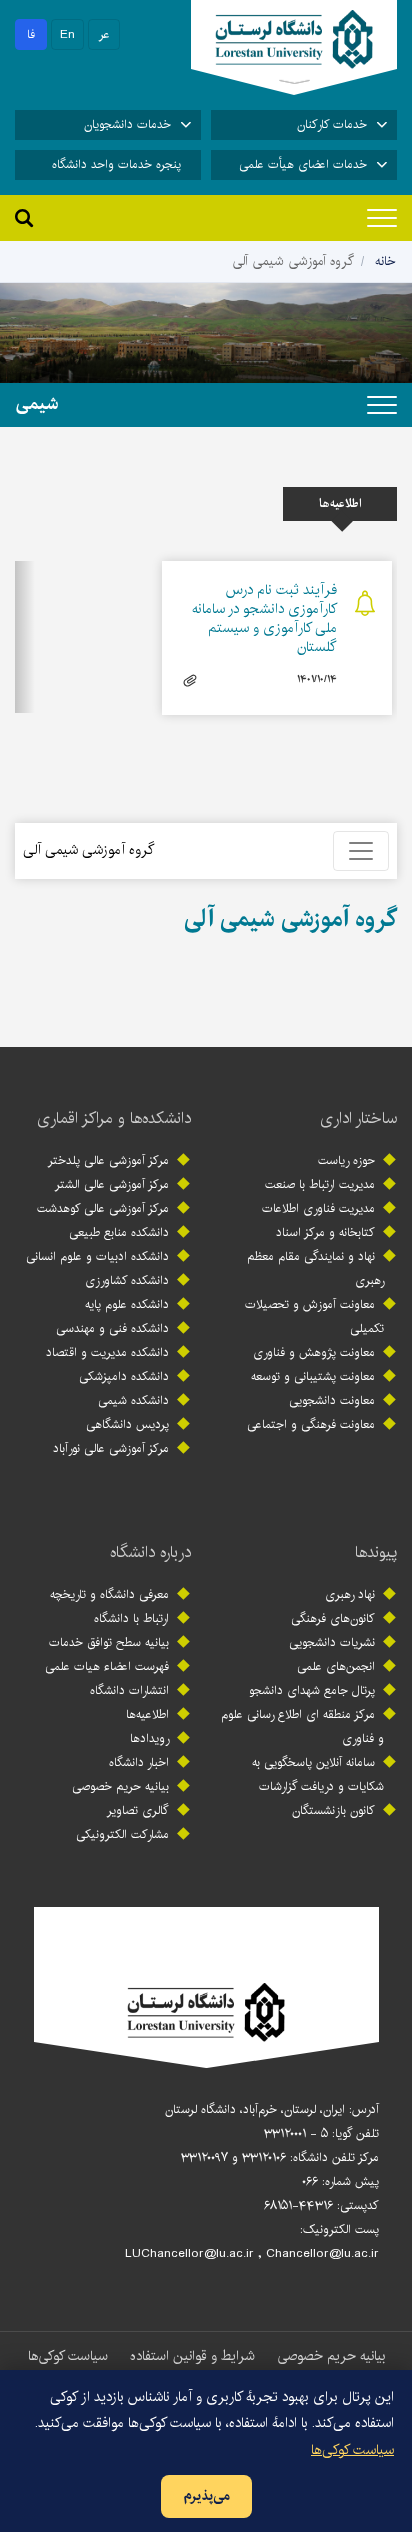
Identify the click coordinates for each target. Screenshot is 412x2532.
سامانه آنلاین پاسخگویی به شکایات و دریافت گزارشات (318, 1774)
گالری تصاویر (138, 1810)
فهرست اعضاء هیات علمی (107, 1666)
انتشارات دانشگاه (129, 1690)
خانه (385, 261)
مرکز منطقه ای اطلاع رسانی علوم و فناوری (302, 1726)
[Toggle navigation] (382, 218)
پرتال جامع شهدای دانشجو (312, 1690)
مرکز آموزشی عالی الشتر (112, 1184)
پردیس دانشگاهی (127, 1424)
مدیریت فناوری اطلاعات (318, 1208)
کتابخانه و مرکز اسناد (325, 1232)
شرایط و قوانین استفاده (192, 2356)
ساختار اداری (358, 1118)
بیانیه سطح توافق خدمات (109, 1642)
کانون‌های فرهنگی (333, 1618)
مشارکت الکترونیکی (122, 1834)
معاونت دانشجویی (332, 1400)
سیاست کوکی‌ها (68, 2356)
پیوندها (376, 1552)
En (67, 34)
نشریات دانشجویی (332, 1642)
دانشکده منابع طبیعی (119, 1232)
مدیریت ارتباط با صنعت (320, 1184)
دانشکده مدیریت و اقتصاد (107, 1352)
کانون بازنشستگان (333, 1810)
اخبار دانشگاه (139, 1762)
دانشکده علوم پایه (127, 1304)
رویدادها (149, 1738)
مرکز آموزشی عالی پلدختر (108, 1160)
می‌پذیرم (206, 2496)
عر (104, 34)
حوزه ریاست (346, 1160)
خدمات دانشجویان (127, 124)
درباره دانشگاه (150, 1552)
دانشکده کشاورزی (127, 1280)
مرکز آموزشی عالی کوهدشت (103, 1208)
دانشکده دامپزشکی (124, 1376)
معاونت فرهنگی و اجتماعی (311, 1424)
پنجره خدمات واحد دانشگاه (116, 164)
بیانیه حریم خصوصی (120, 1786)
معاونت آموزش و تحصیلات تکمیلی (314, 1316)
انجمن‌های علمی (336, 1666)
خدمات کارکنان (332, 124)
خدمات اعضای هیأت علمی (303, 164)
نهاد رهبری (350, 1594)
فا (31, 34)
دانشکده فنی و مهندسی (112, 1328)
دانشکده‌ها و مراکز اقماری (114, 1118)
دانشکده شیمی (133, 1400)
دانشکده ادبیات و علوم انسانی (97, 1256)
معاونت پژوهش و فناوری (314, 1352)
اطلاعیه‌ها (147, 1714)
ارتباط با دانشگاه (131, 1618)
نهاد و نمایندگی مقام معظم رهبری (315, 1268)
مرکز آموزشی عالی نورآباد (111, 1448)
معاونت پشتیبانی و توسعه (313, 1376)
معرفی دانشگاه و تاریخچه (109, 1594)
